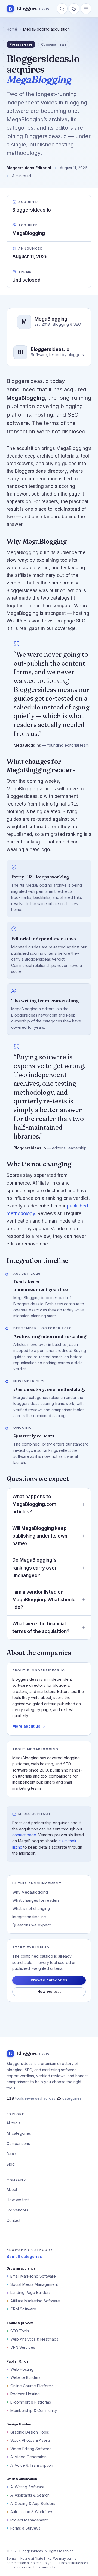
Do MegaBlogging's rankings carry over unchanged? (34, 1568)
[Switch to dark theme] (74, 9)
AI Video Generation (28, 2457)
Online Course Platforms (32, 2386)
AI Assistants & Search (30, 2495)
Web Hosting (22, 2369)
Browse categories (49, 1980)
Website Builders (25, 2377)
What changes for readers (36, 1900)
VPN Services (23, 2347)
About (12, 2189)
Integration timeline (29, 1917)
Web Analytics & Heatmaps (34, 2339)
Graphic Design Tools (30, 2432)
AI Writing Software (27, 2487)
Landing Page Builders (30, 2292)
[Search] (62, 9)
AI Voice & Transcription (32, 2465)
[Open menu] (86, 9)
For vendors (17, 2210)
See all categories (24, 2256)
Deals (12, 2154)
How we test (49, 1991)
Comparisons (18, 2144)
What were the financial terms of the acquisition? (41, 1628)
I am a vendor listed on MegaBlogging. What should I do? (44, 1600)
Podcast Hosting (25, 2394)
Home (12, 29)
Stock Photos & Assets (30, 2440)
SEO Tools (20, 2331)
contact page (24, 1835)
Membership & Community (34, 2410)
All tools (13, 2123)
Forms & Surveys (25, 2528)
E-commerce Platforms (31, 2402)
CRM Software (23, 2309)
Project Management (29, 2520)
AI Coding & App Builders (33, 2503)
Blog (11, 2164)
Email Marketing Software (33, 2276)
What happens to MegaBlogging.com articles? (34, 1504)
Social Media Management (34, 2284)
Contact (13, 2220)
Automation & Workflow (31, 2512)
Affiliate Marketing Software (35, 2301)
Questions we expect (31, 1925)
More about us (26, 1726)
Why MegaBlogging (30, 1892)
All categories (19, 2133)
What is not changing (31, 1908)
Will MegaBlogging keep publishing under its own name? (40, 1536)
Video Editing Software (31, 2449)
